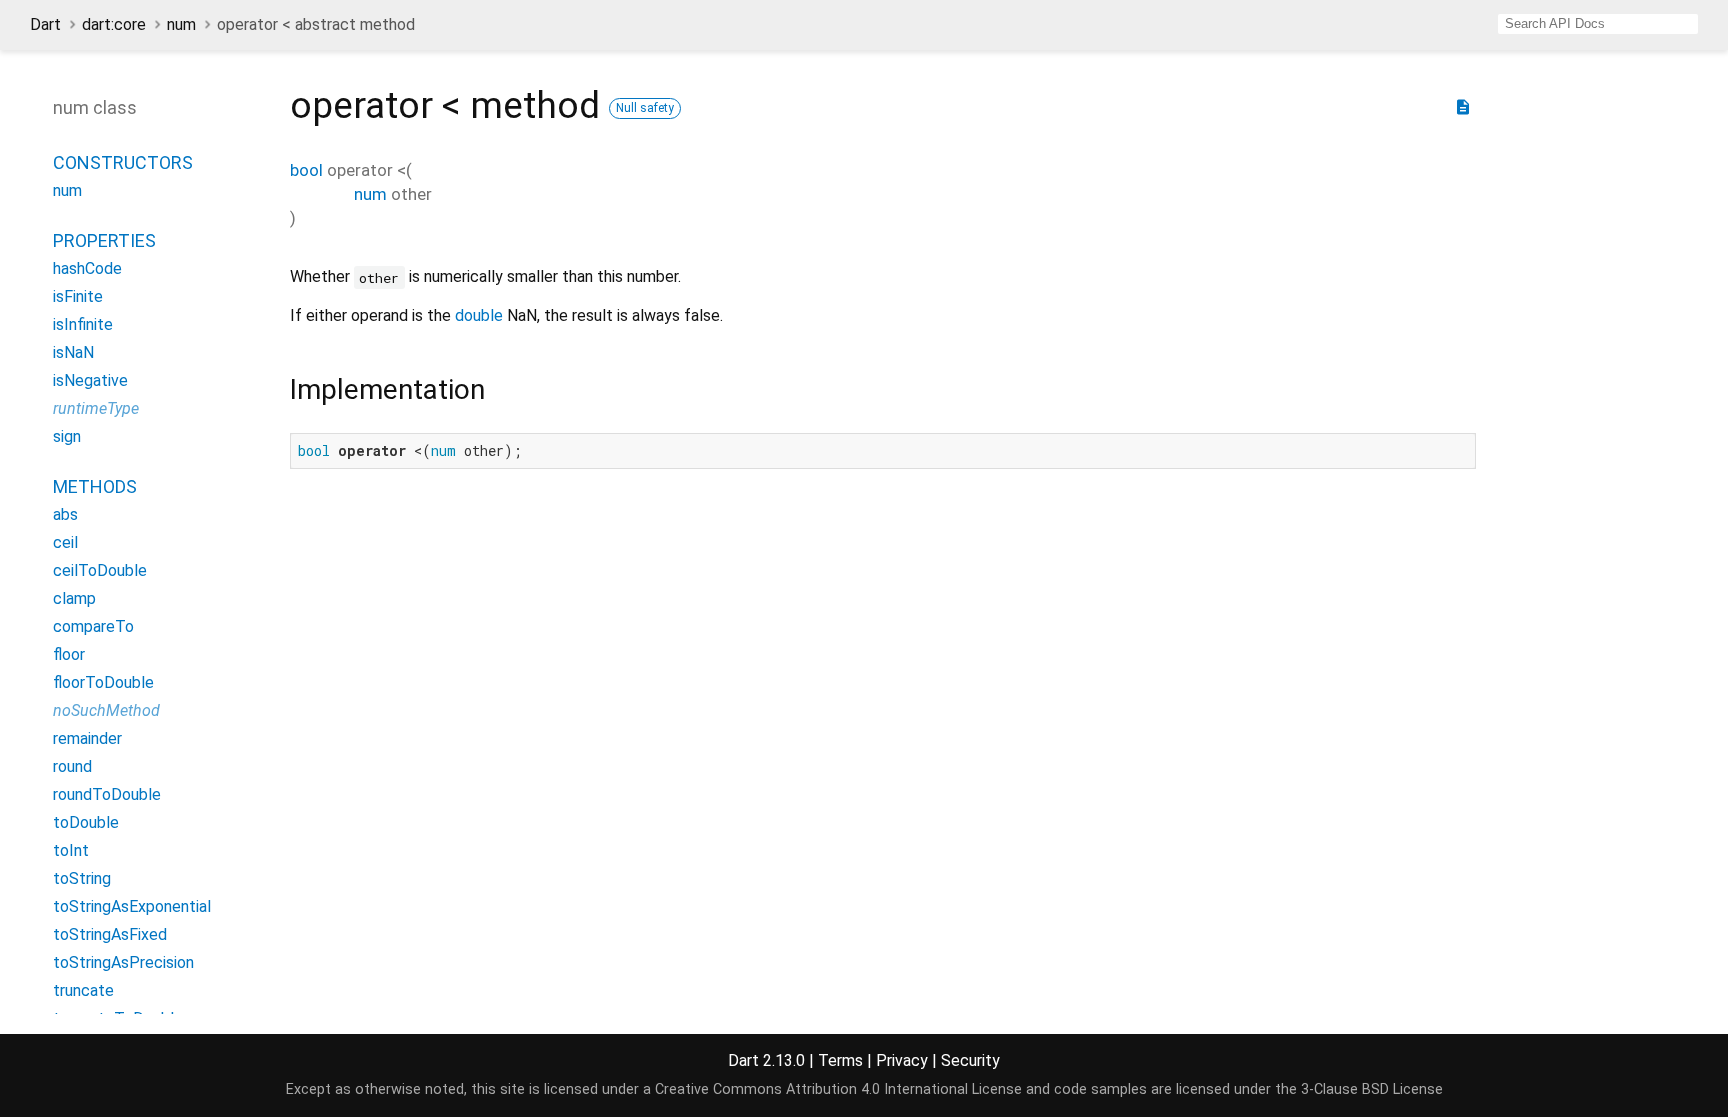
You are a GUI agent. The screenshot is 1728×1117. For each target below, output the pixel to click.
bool (306, 170)
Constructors (123, 162)
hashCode (87, 268)
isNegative (90, 380)
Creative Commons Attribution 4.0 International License (838, 1089)
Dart (45, 24)
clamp (74, 598)
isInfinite (83, 324)
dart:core (114, 24)
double (479, 315)
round (72, 766)
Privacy (902, 1060)
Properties (104, 240)
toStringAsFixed (110, 934)
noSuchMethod (106, 710)
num (181, 24)
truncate (83, 990)
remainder (87, 738)
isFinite (78, 296)
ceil (65, 542)
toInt (71, 850)
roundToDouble (107, 794)
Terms (840, 1060)
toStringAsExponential (132, 906)
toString (82, 878)
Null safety (645, 108)
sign (67, 436)
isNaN (73, 352)
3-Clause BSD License (1372, 1089)
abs (65, 514)
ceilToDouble (100, 570)
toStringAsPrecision (123, 962)
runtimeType (96, 408)
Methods (95, 486)
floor (69, 654)
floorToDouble (103, 682)
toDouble (86, 822)
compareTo (93, 626)
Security (970, 1060)
